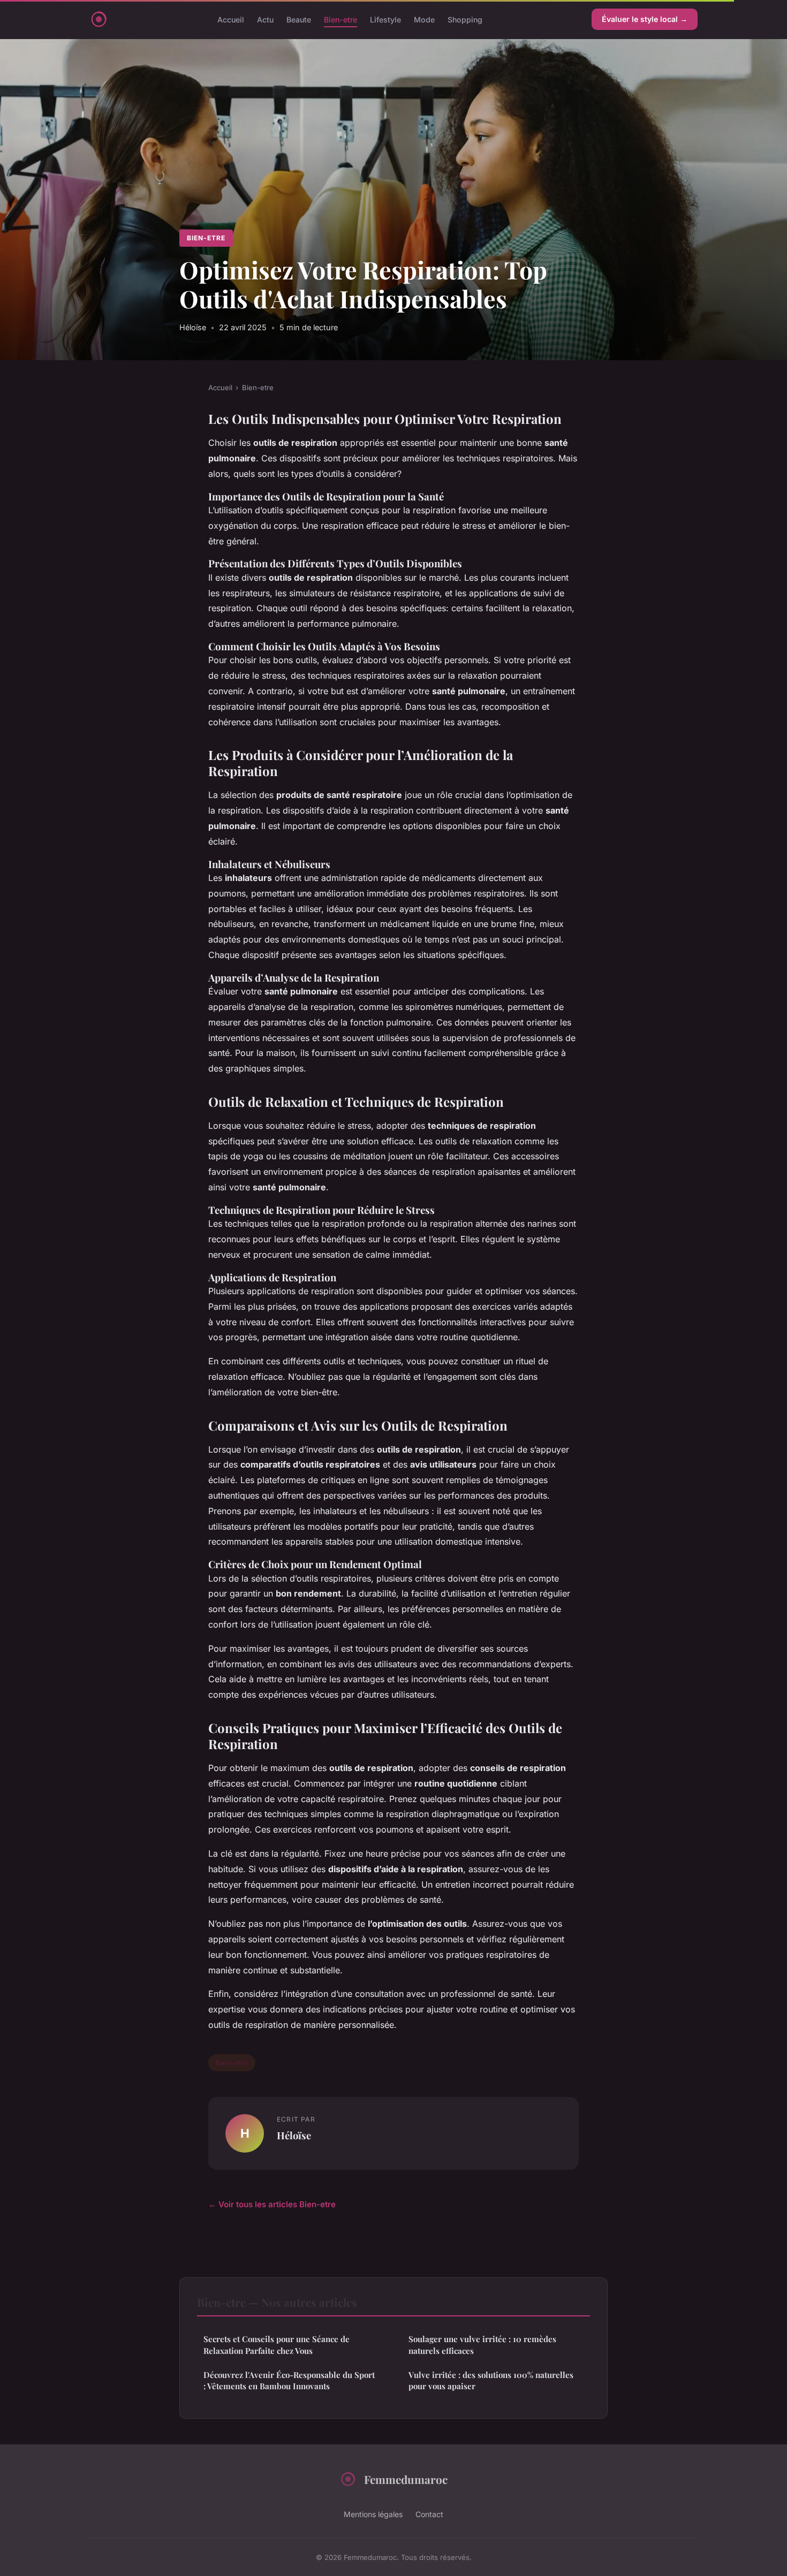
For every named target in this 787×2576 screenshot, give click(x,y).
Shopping (465, 19)
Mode (424, 19)
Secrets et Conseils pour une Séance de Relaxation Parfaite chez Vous (277, 2345)
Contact (429, 2514)
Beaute (299, 19)
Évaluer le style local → (645, 19)
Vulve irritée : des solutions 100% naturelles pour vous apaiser (491, 2380)
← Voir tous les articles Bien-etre (272, 2204)
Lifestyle (385, 19)
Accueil (231, 19)
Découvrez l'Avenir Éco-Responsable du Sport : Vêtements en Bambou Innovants (289, 2380)
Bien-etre (340, 19)
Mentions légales (373, 2514)
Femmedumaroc (406, 2479)
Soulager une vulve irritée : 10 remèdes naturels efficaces (482, 2345)
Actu (265, 19)
